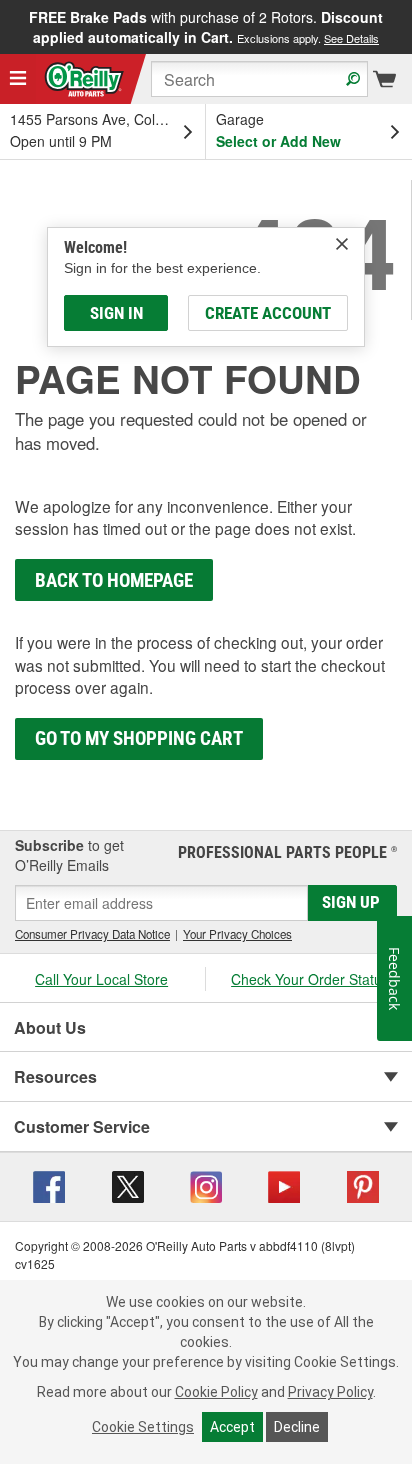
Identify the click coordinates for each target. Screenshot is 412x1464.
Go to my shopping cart (139, 738)
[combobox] (259, 79)
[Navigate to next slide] (406, 27)
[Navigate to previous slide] (6, 27)
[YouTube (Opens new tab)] (284, 1185)
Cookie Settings (143, 1427)
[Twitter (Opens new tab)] (128, 1185)
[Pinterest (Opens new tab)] (363, 1185)
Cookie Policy (216, 1392)
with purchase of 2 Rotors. (206, 27)
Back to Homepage (114, 580)
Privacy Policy (330, 1392)
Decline (297, 1427)
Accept (232, 1427)
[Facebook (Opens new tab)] (49, 1185)
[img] (342, 244)
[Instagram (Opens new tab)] (206, 1185)
